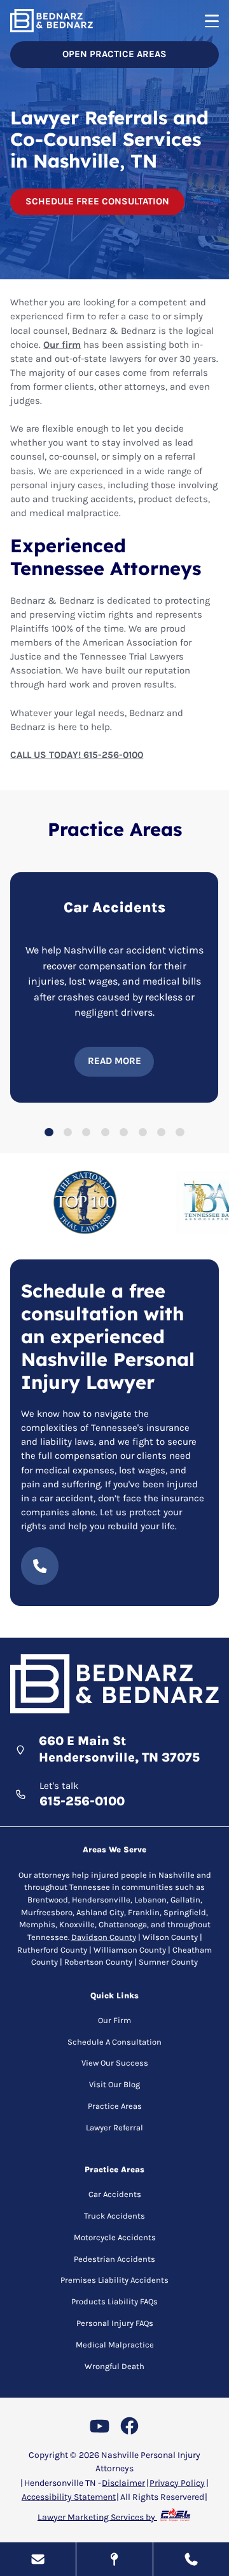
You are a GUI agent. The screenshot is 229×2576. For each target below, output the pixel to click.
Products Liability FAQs (114, 2301)
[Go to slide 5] (124, 1132)
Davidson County (104, 1937)
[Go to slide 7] (161, 1132)
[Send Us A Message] (38, 2559)
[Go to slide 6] (143, 1132)
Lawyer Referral (114, 2128)
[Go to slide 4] (105, 1132)
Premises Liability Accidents (114, 2280)
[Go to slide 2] (68, 1132)
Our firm (62, 345)
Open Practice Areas (114, 54)
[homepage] (114, 1685)
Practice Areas (115, 2106)
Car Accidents (115, 2194)
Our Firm (114, 2020)
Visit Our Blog (114, 2084)
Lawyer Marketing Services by (97, 2517)
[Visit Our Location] (114, 2559)
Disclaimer (123, 2483)
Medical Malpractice (115, 2345)
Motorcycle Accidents (115, 2237)
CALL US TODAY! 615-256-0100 (77, 755)
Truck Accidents (114, 2216)
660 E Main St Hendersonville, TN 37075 (119, 1749)
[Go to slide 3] (86, 1132)
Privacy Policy (177, 2483)
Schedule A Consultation (114, 2042)
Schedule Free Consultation (97, 201)
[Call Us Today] (191, 2559)
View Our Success (115, 2063)
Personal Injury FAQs (115, 2323)
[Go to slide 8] (180, 1132)
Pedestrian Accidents (114, 2259)
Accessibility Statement (69, 2497)
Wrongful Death (114, 2366)
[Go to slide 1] (49, 1132)
